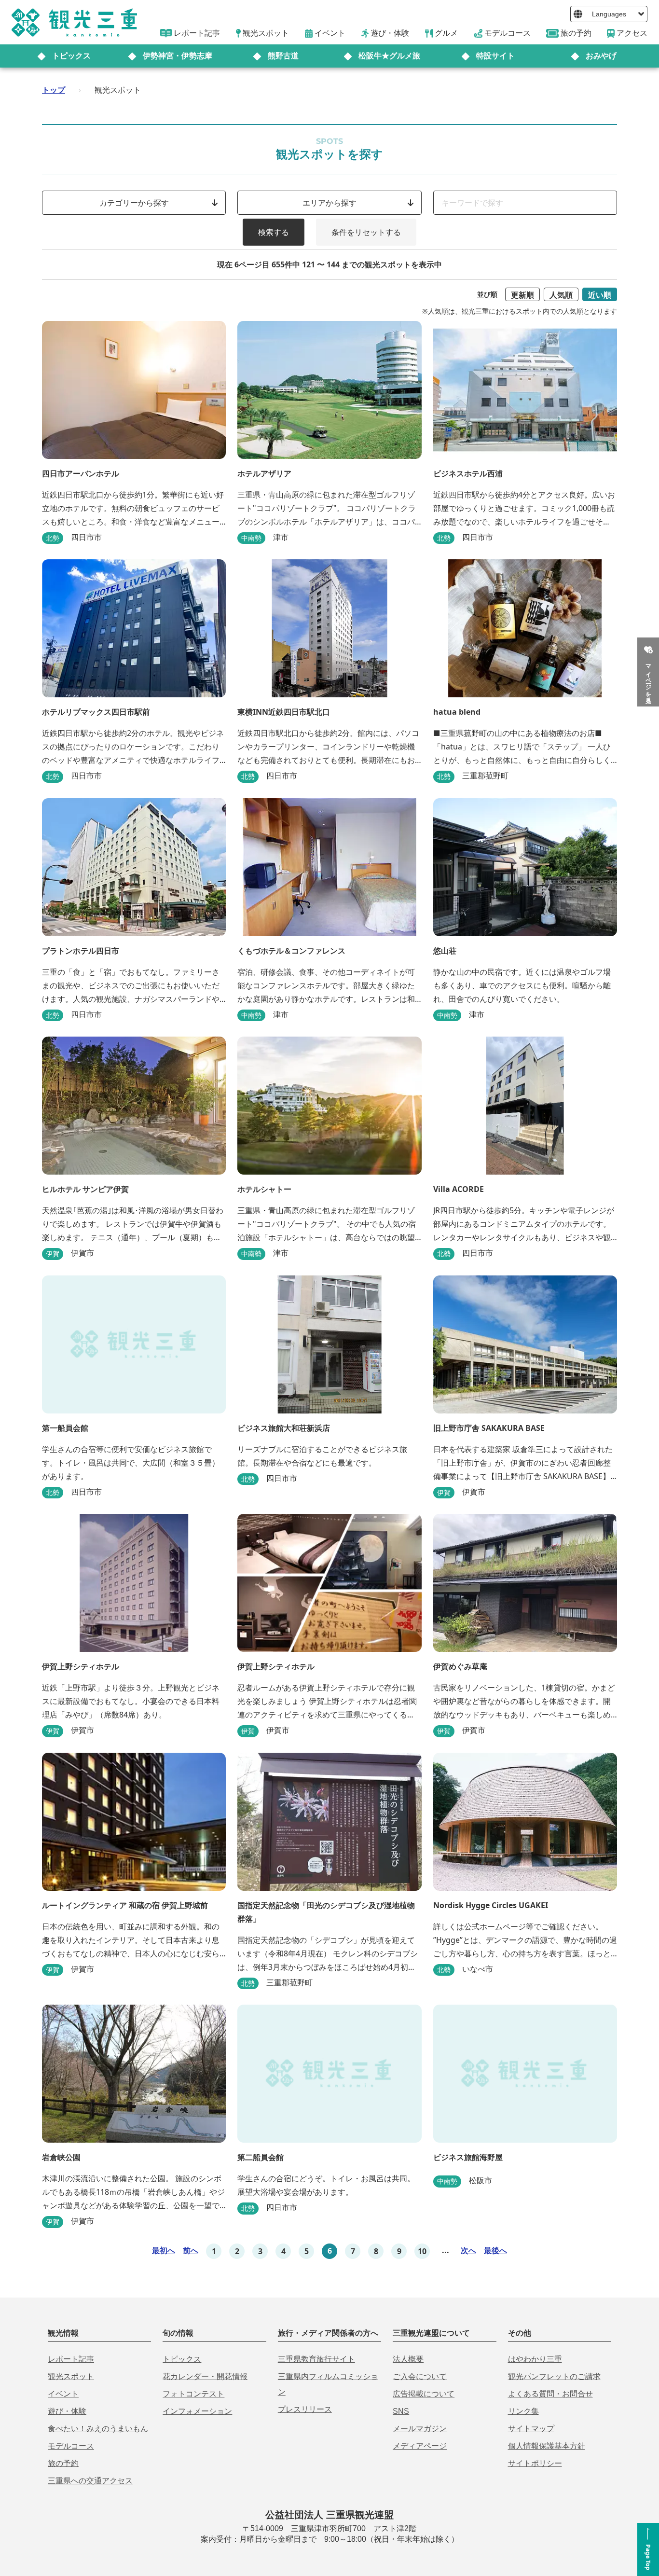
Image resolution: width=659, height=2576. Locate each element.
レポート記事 (71, 2359)
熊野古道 (283, 56)
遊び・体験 (67, 2411)
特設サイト (495, 56)
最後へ (495, 2250)
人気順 (561, 295)
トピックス (71, 56)
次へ (468, 2250)
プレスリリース (305, 2409)
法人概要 (408, 2359)
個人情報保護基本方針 (547, 2446)
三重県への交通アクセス (90, 2481)
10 (422, 2251)
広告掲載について (424, 2394)
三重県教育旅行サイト (316, 2359)
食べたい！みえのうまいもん (98, 2429)
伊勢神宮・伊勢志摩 (178, 56)
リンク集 (523, 2411)
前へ (191, 2250)
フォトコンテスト (193, 2394)
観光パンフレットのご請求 (554, 2376)
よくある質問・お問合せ (550, 2394)
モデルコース (71, 2446)
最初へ (164, 2250)
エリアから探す (329, 203)
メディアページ (420, 2446)
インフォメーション (197, 2411)
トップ (54, 90)
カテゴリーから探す (134, 203)
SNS (401, 2411)
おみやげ (601, 56)
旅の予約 (63, 2463)
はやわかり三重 (535, 2359)
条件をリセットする (366, 232)
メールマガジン (420, 2429)
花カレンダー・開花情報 (205, 2376)
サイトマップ (531, 2429)
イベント (63, 2394)
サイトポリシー (535, 2463)
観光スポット (71, 2376)
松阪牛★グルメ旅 (389, 56)
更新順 (522, 295)
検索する (274, 232)
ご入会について (420, 2376)
